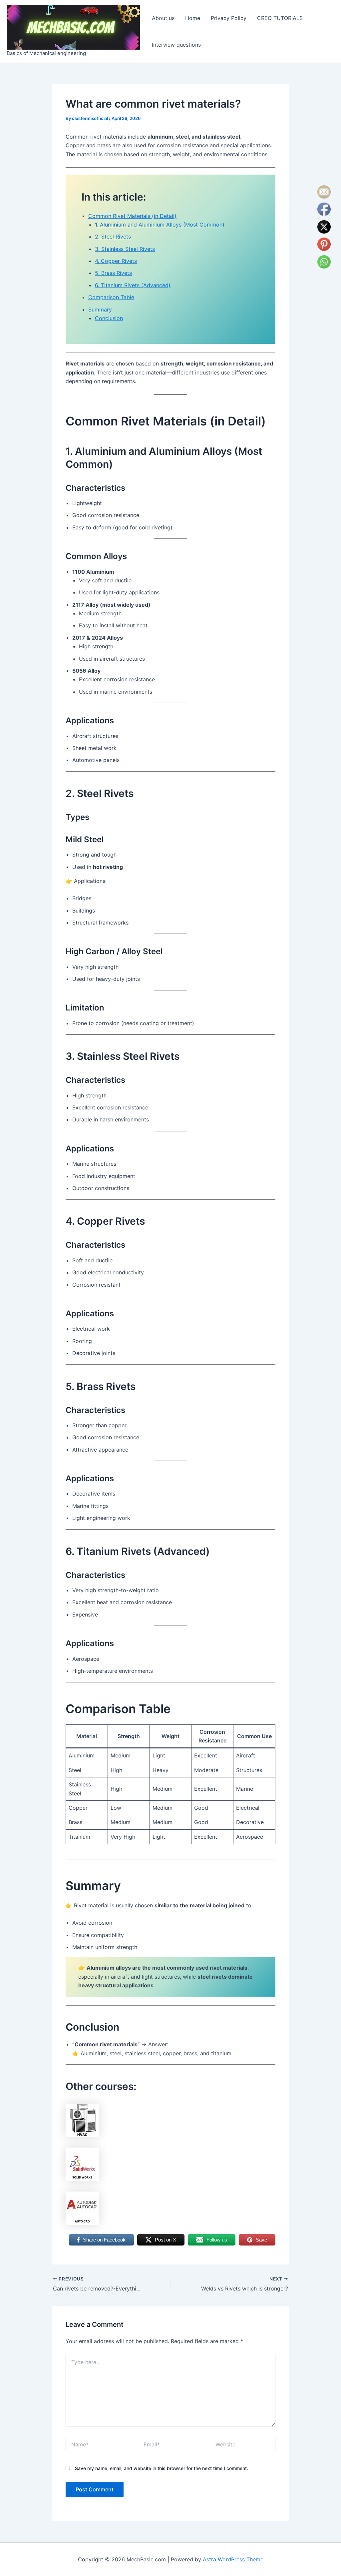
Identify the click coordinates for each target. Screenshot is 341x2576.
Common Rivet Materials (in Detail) (132, 216)
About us (163, 18)
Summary (100, 310)
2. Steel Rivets (113, 237)
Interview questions (176, 45)
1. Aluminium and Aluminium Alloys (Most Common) (160, 225)
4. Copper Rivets (116, 261)
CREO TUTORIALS (280, 18)
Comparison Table (111, 297)
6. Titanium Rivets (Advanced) (133, 285)
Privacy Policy (229, 18)
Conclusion (109, 318)
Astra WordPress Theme (233, 2559)
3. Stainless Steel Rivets (125, 249)
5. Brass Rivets (113, 273)
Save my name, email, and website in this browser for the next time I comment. (162, 2468)
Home (193, 18)
